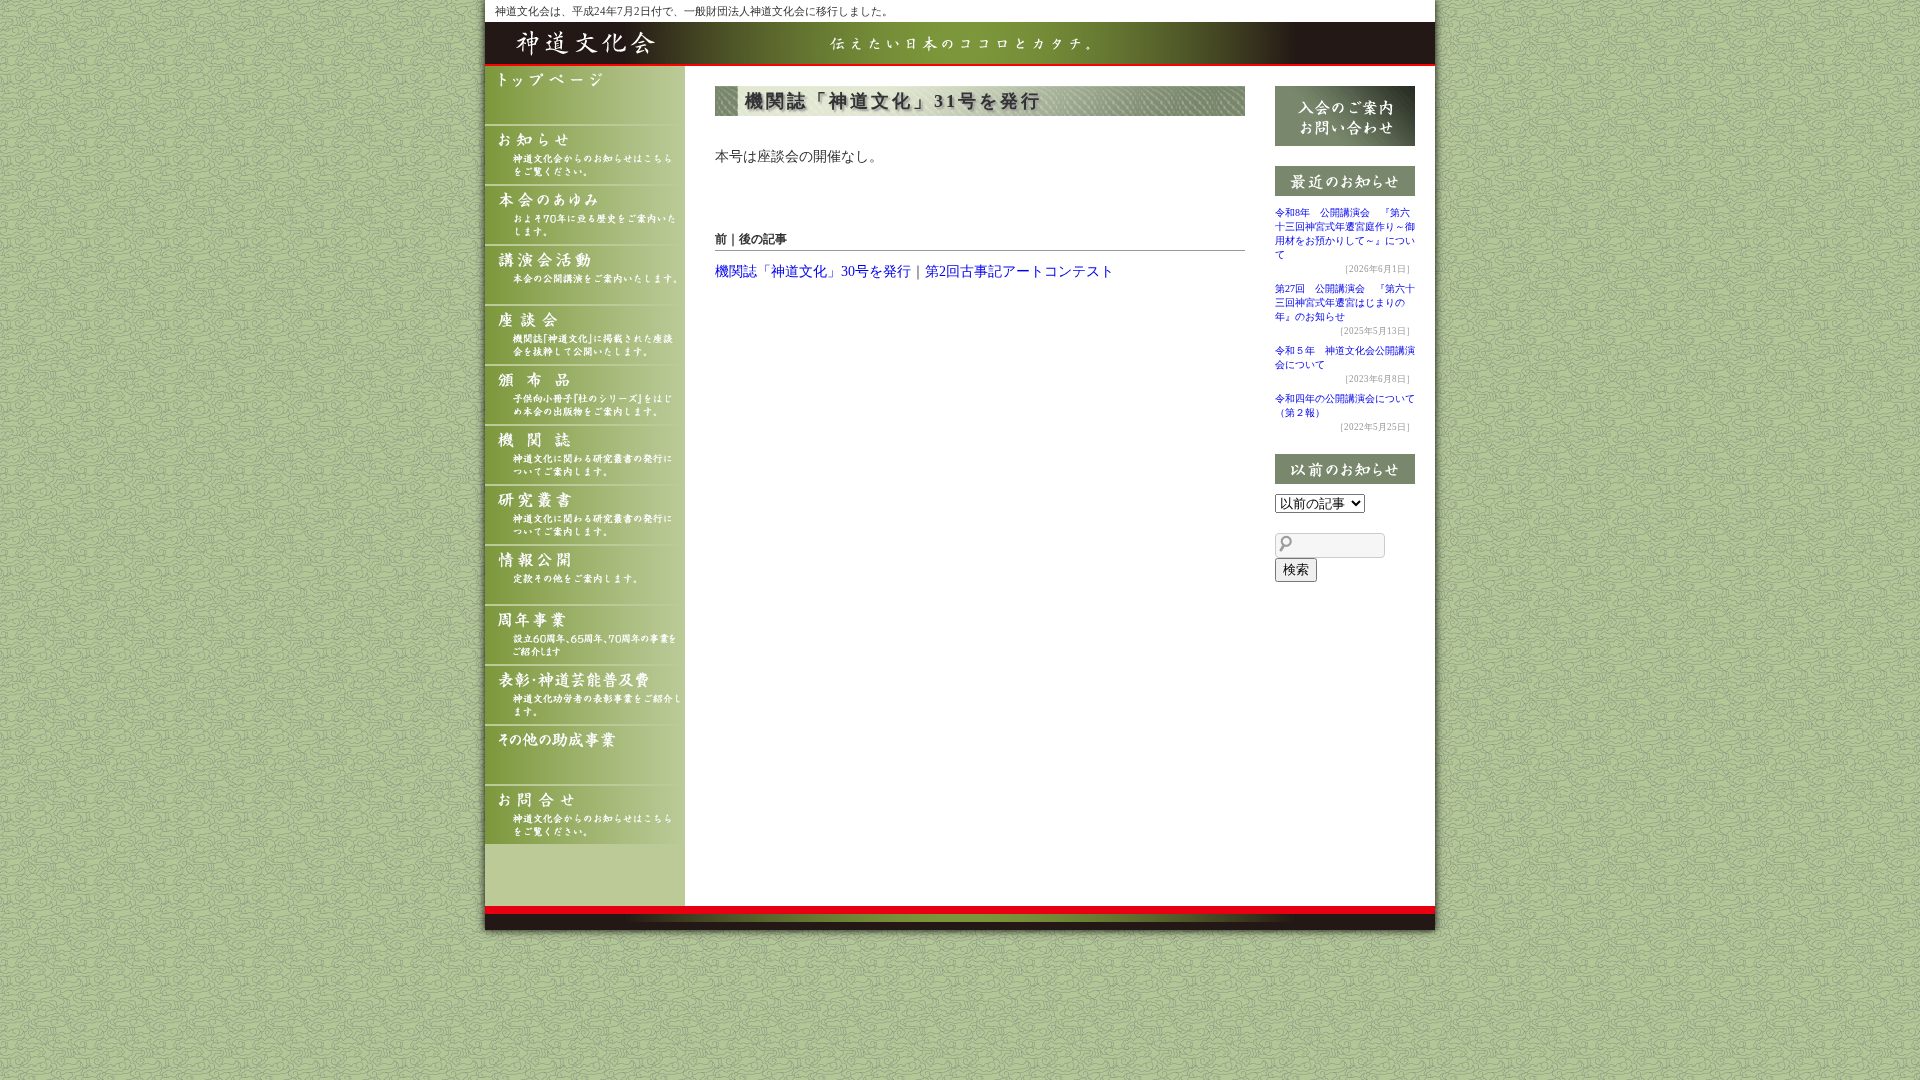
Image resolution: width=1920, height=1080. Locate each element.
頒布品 (585, 396)
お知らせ (585, 156)
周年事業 (585, 636)
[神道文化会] (960, 54)
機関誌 (585, 456)
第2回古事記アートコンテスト (1019, 271)
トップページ (585, 96)
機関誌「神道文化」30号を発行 (813, 271)
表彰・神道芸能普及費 (585, 696)
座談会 (585, 336)
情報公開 (585, 576)
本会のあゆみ (585, 216)
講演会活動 (585, 276)
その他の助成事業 (585, 756)
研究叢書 (585, 516)
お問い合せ (585, 816)
